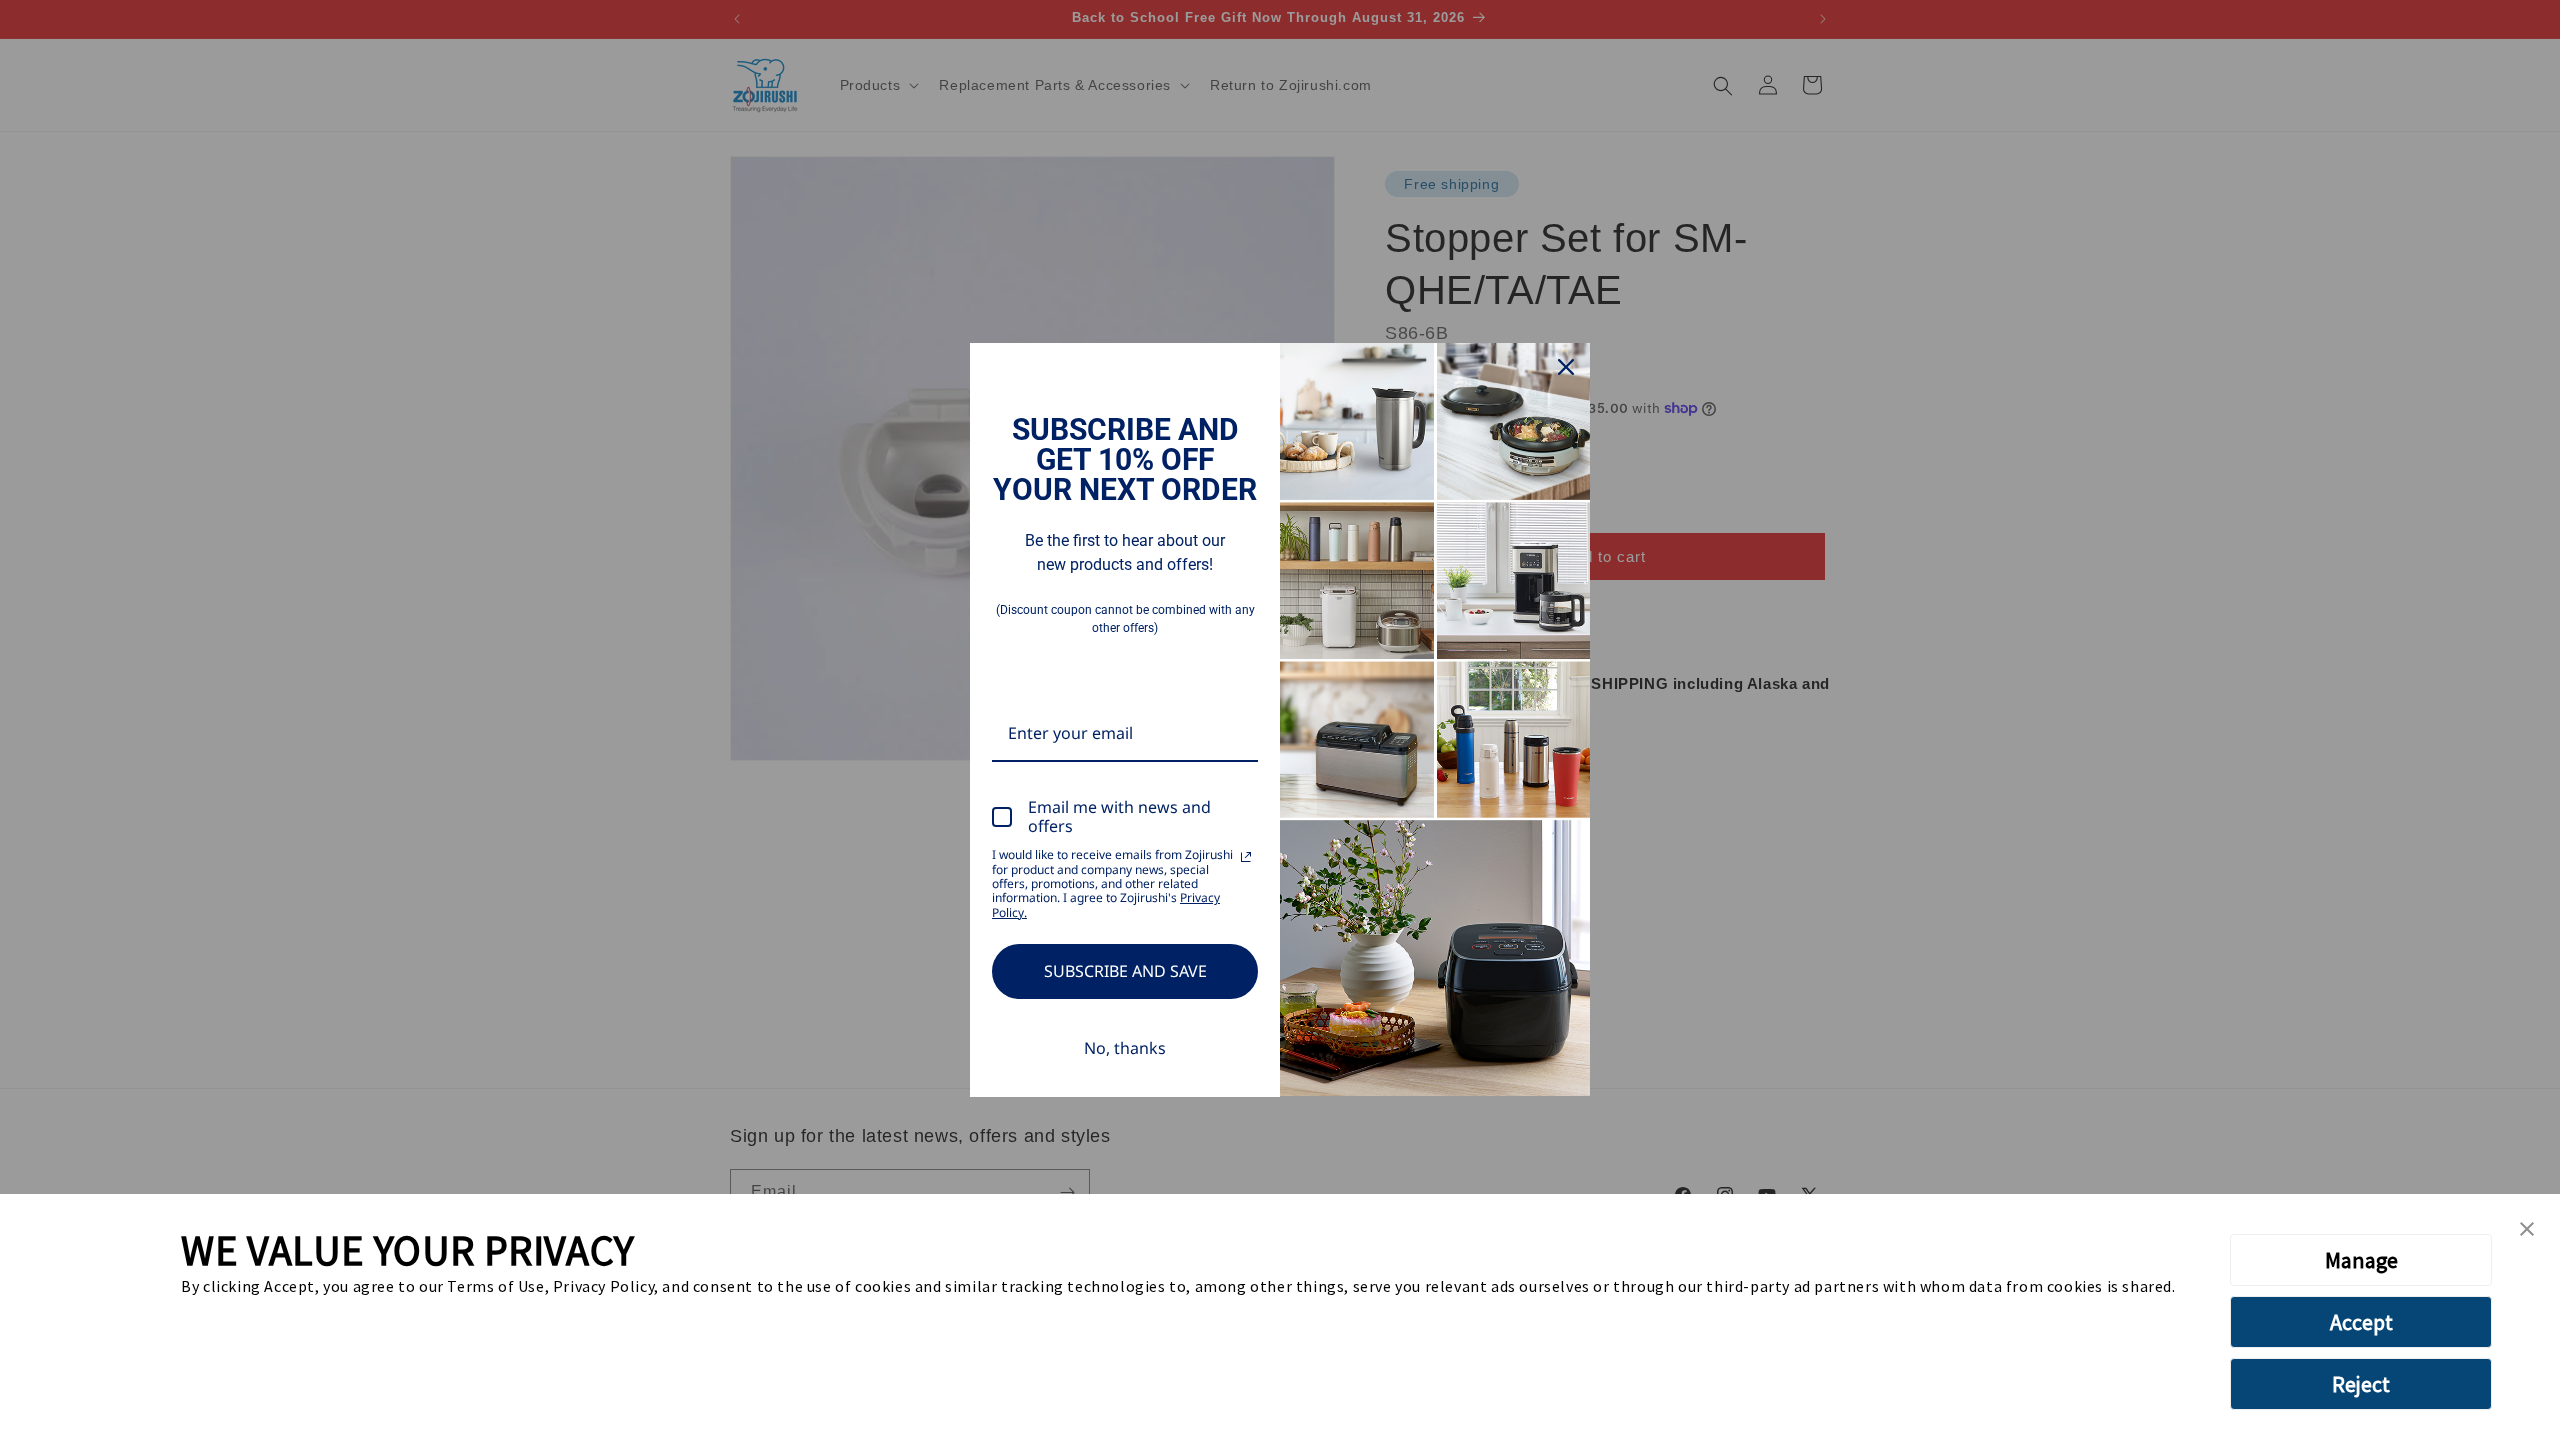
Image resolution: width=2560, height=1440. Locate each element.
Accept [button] (2361, 1322)
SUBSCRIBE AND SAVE (1125, 971)
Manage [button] (2361, 1260)
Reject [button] (2361, 1384)
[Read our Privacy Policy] (1246, 857)
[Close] (1566, 367)
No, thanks (1125, 1048)
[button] (2527, 1230)
